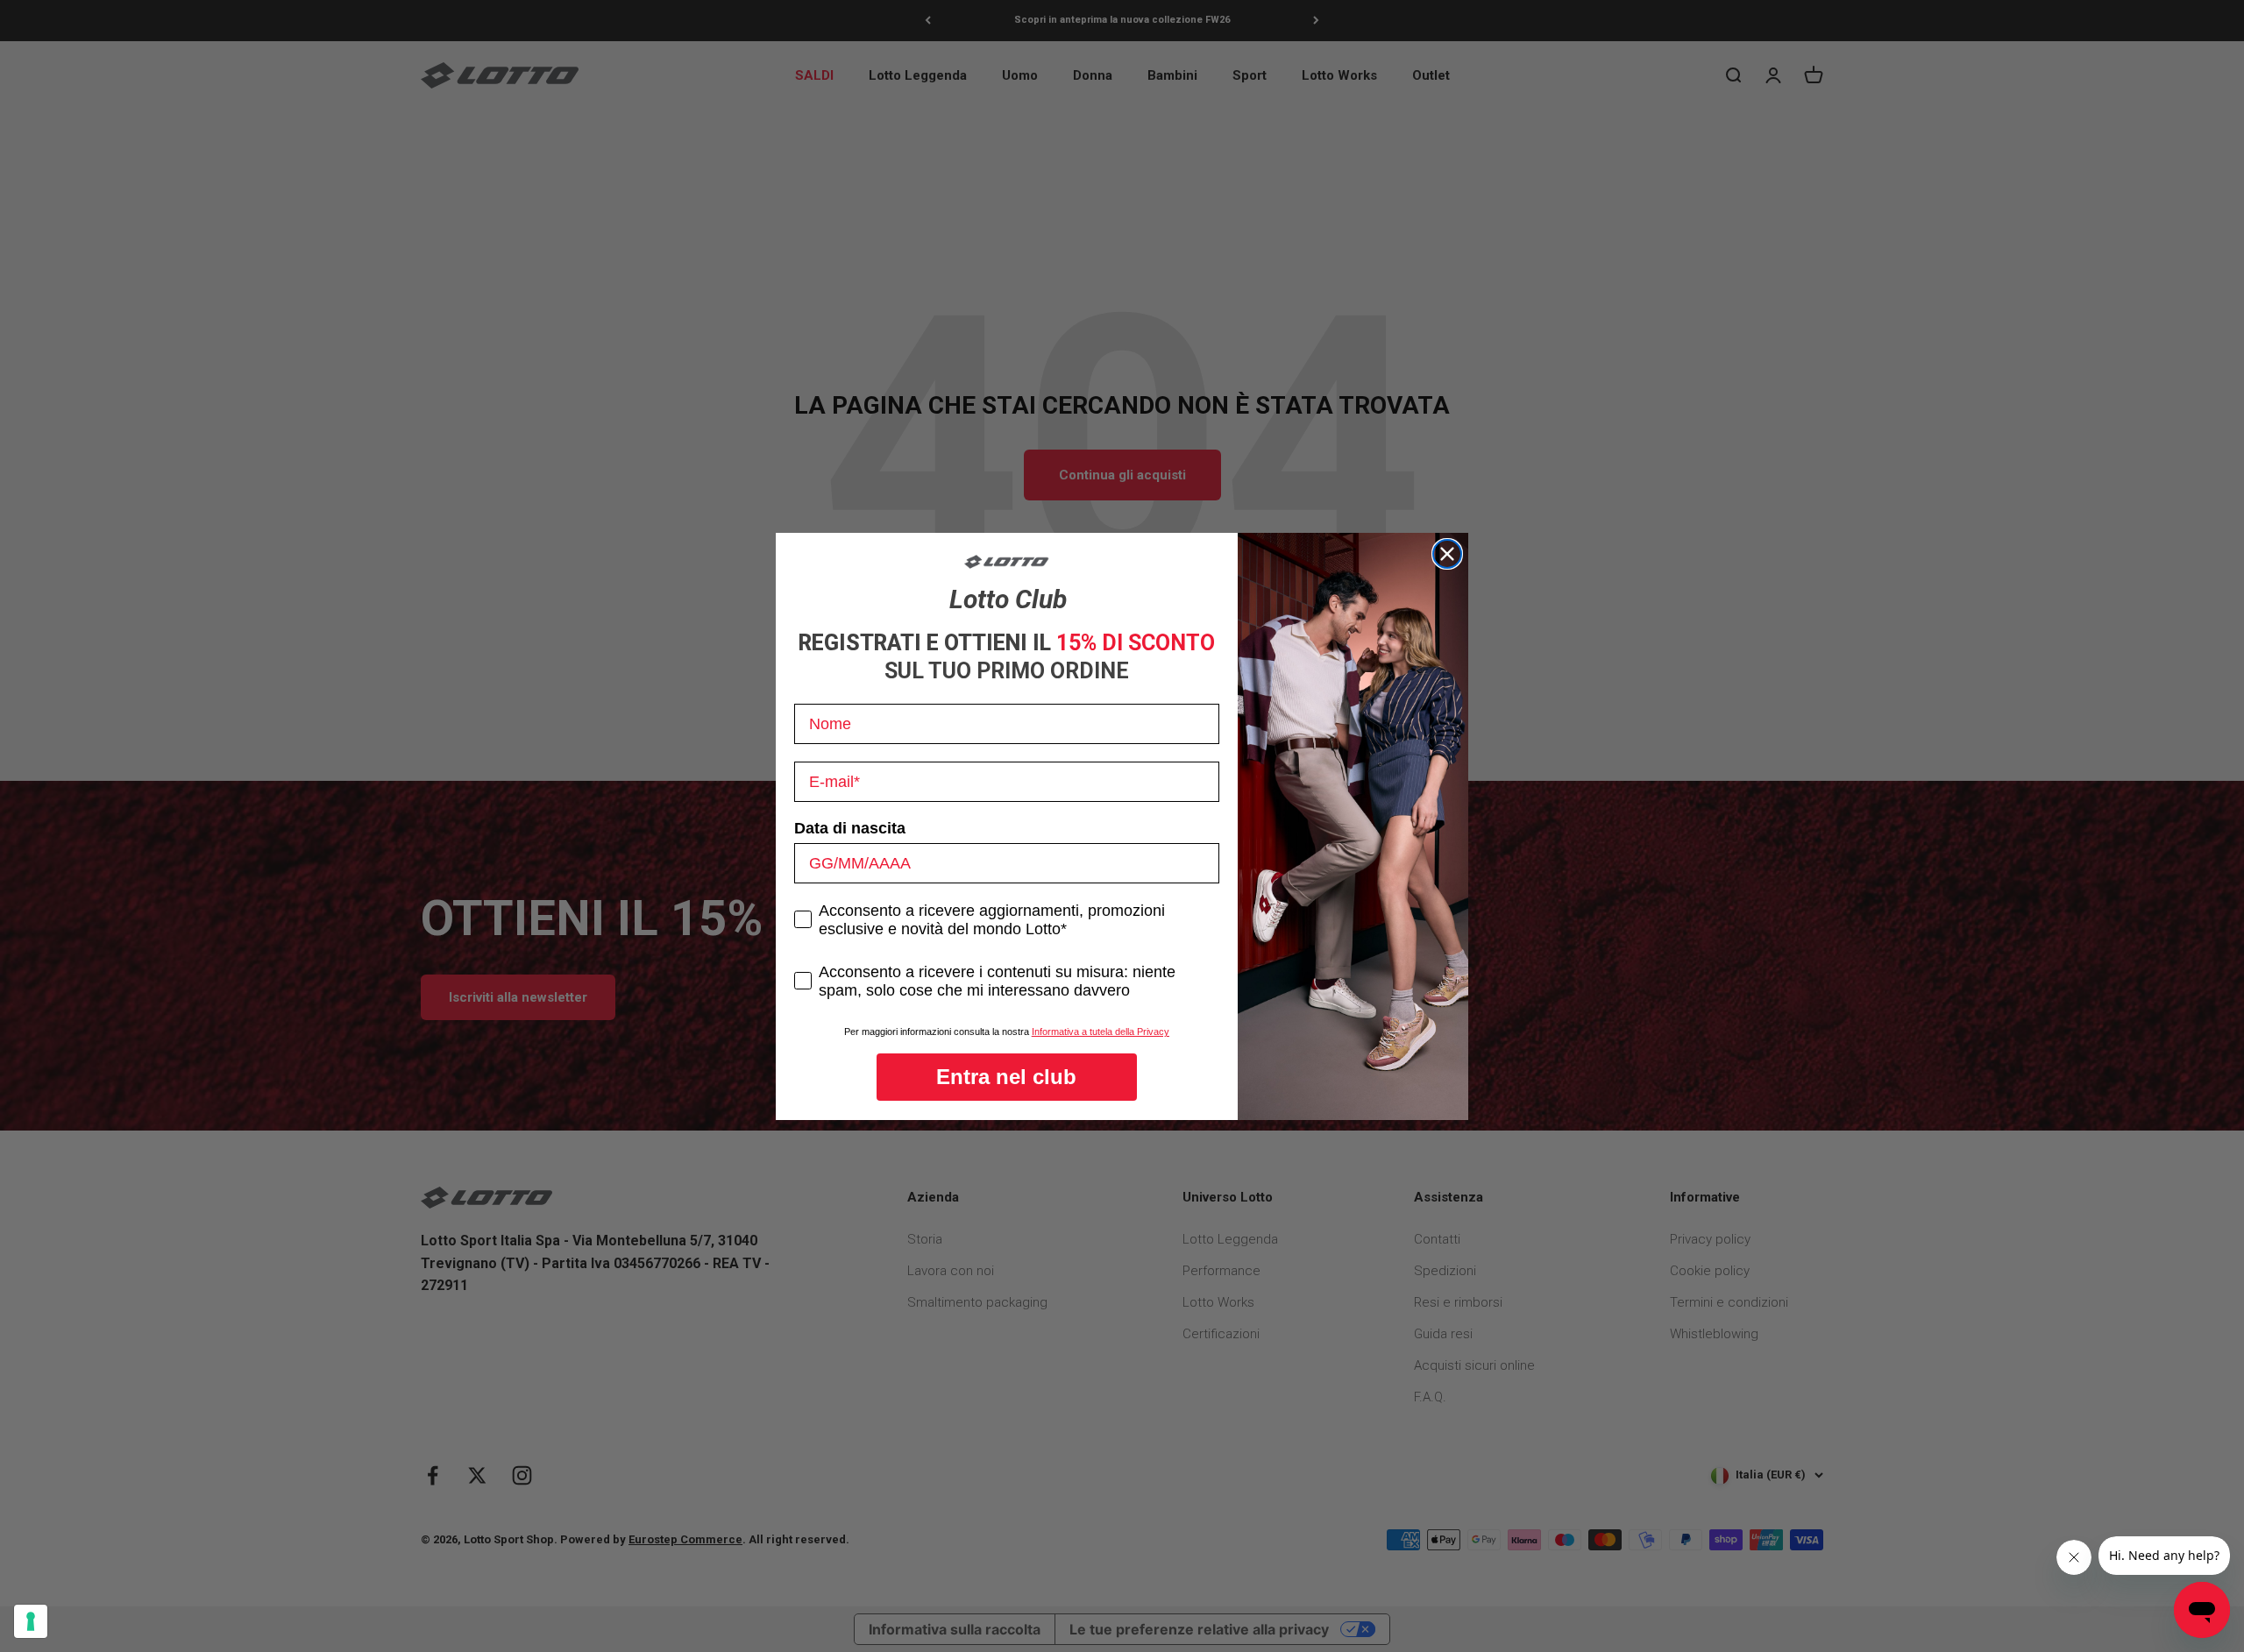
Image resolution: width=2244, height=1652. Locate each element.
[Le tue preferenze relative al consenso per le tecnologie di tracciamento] (31, 1621)
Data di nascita (850, 828)
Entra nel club (1006, 1077)
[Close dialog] (1447, 554)
